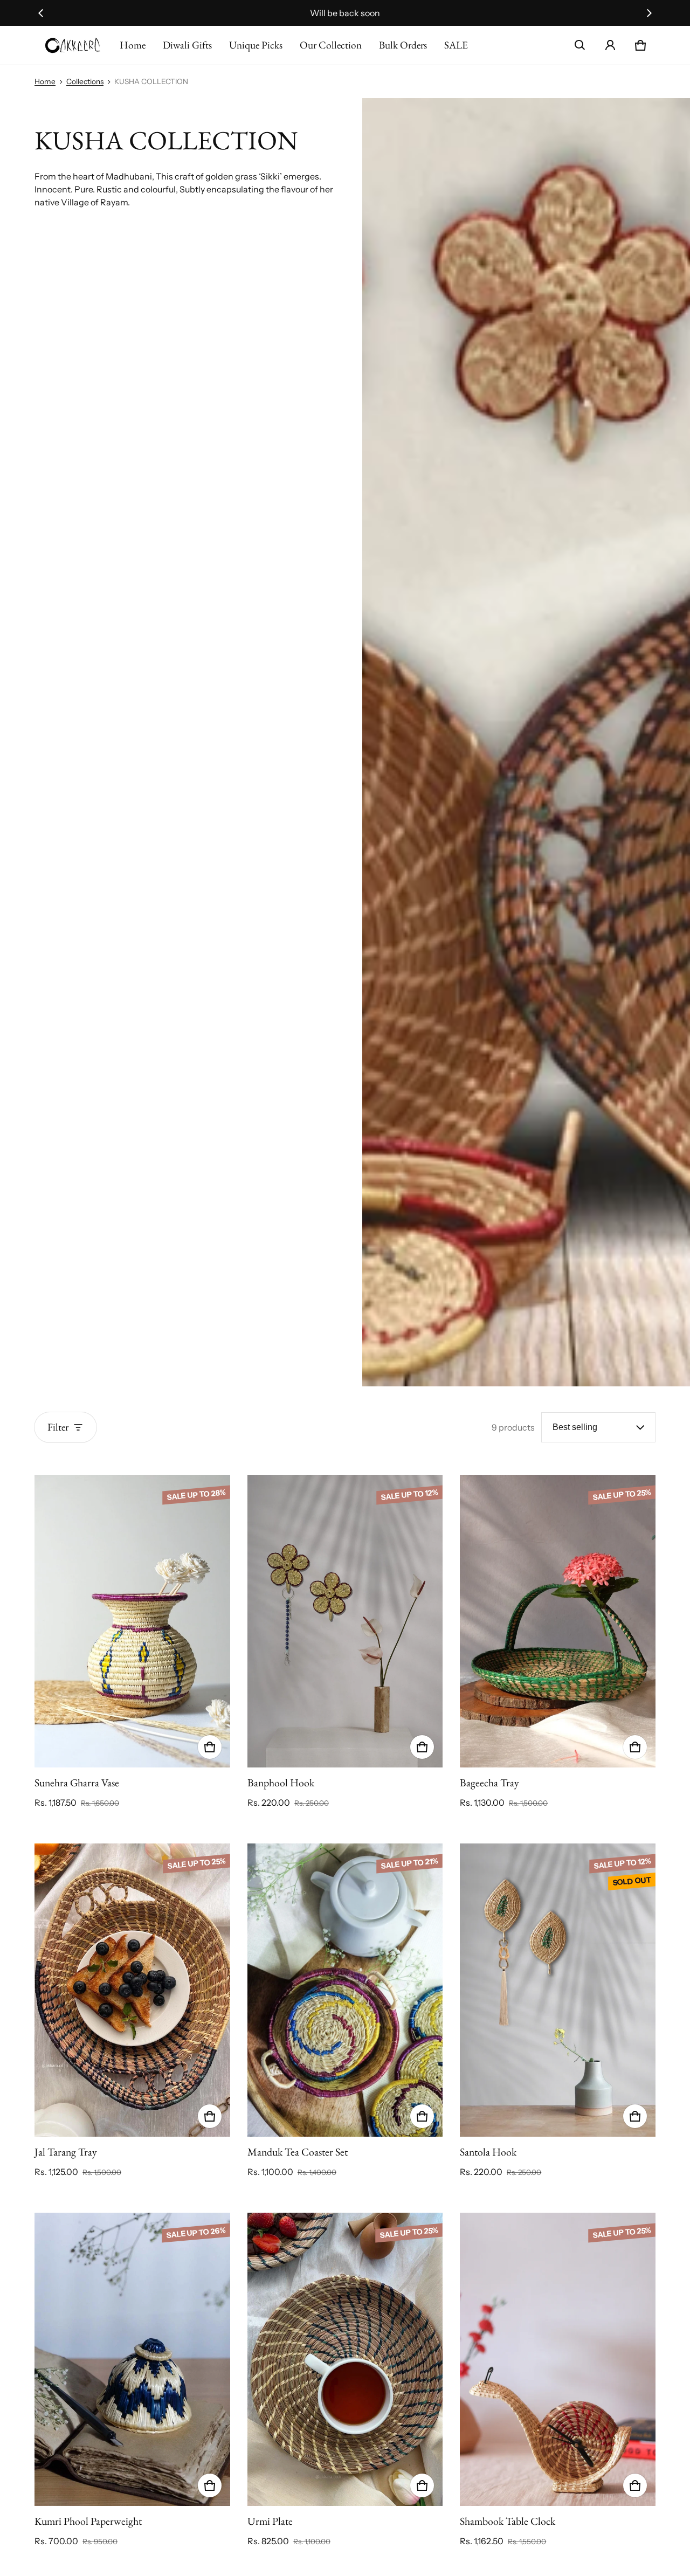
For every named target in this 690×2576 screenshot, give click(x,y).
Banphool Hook (281, 1783)
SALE (456, 45)
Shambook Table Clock (508, 2521)
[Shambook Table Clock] (558, 2359)
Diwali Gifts (187, 45)
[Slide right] (649, 13)
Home (133, 45)
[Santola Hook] (558, 1990)
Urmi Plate (270, 2521)
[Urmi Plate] (345, 2359)
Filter (58, 1427)
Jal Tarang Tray (66, 2152)
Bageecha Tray (489, 1783)
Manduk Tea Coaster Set (298, 2152)
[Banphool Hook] (345, 1621)
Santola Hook (488, 2152)
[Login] (610, 45)
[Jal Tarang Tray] (132, 1990)
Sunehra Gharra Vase (77, 1783)
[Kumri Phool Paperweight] (132, 2359)
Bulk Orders (403, 45)
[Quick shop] (210, 1747)
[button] (580, 45)
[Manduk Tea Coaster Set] (345, 1990)
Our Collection (331, 45)
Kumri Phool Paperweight (88, 2521)
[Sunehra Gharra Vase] (132, 1621)
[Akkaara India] (73, 45)
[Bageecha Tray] (558, 1621)
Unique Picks (256, 45)
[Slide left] (41, 13)
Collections (85, 81)
